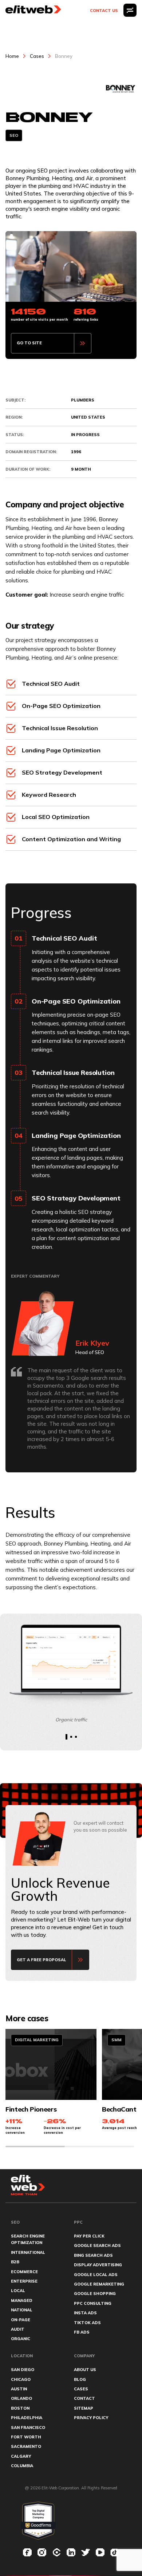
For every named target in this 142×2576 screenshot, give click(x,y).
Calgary (21, 2456)
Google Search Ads (97, 2245)
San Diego (23, 2370)
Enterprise (24, 2281)
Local (18, 2291)
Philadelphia (27, 2418)
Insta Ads (85, 2313)
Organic (21, 2339)
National (22, 2310)
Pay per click (89, 2236)
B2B (15, 2262)
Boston (20, 2408)
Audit (18, 2329)
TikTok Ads (87, 2323)
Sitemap (84, 2408)
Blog (80, 2379)
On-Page (21, 2320)
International (28, 2252)
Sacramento (26, 2446)
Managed (22, 2300)
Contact (84, 2398)
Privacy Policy (91, 2418)
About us (85, 2370)
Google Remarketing (99, 2284)
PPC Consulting (93, 2303)
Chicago (21, 2379)
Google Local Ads (96, 2275)
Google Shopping (95, 2294)
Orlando (21, 2398)
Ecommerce (24, 2272)
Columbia (22, 2466)
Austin (19, 2389)
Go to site (29, 343)
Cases (37, 56)
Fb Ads (82, 2332)
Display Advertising (98, 2265)
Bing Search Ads (93, 2255)
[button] (66, 1737)
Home (12, 56)
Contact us (104, 11)
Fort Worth (26, 2437)
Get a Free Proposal (42, 1960)
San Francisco (28, 2427)
